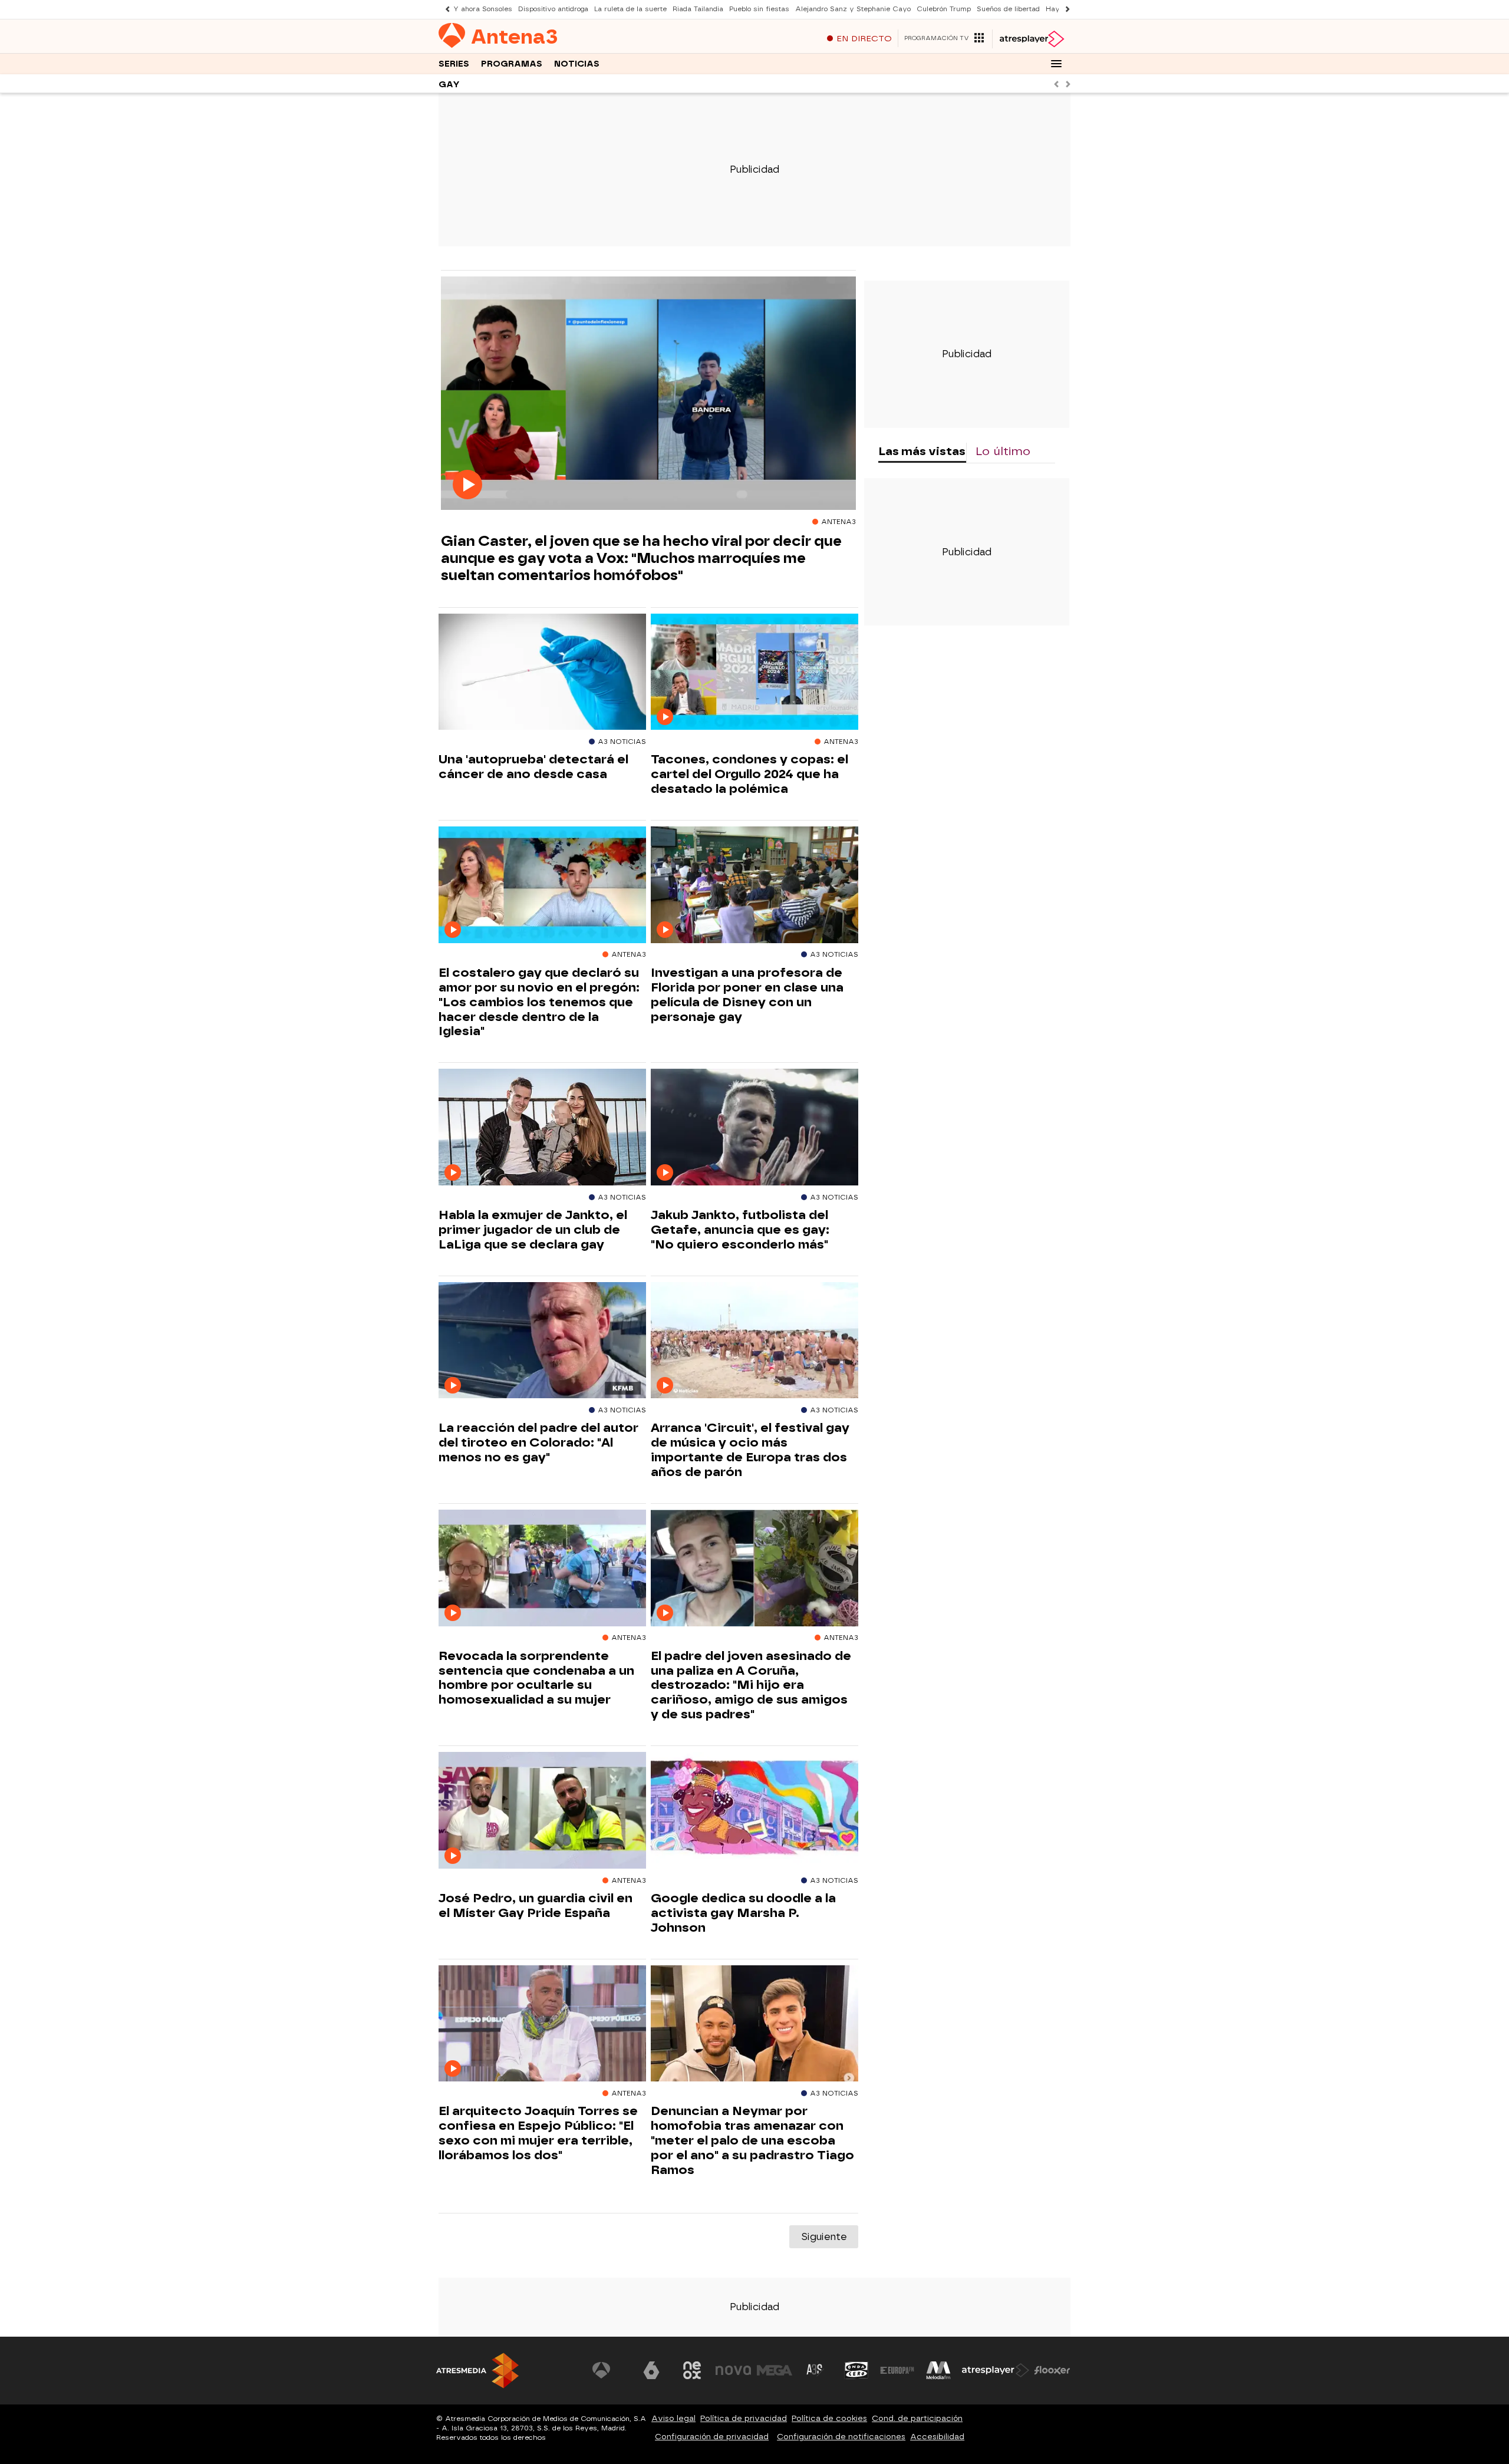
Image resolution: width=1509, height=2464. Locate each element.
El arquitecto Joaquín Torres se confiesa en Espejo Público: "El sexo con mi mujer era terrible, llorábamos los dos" (538, 2133)
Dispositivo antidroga (553, 9)
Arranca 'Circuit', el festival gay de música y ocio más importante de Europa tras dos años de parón (750, 1450)
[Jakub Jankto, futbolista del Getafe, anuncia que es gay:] (754, 1127)
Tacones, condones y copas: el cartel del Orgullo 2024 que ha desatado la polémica (749, 774)
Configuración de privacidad (712, 2437)
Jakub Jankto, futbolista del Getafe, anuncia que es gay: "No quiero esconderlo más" (740, 1230)
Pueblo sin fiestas (759, 9)
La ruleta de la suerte (630, 9)
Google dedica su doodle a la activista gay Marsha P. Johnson (743, 1913)
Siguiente (824, 2237)
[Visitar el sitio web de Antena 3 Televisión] (610, 2370)
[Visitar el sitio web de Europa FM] (897, 2370)
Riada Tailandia (698, 9)
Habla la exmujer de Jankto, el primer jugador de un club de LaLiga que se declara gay (533, 1230)
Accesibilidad (937, 2437)
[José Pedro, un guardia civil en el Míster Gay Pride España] (542, 1811)
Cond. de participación (917, 2418)
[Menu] (1056, 64)
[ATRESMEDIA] (477, 2371)
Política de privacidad (744, 2418)
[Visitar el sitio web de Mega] (775, 2370)
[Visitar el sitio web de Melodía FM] (938, 2370)
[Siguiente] (1065, 9)
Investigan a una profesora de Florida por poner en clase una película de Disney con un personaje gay (747, 995)
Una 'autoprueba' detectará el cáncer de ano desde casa (533, 767)
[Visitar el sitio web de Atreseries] (815, 2370)
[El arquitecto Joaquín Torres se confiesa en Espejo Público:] (542, 2024)
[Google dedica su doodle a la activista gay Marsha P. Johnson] (754, 1811)
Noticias (577, 64)
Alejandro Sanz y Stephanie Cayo (853, 9)
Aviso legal (673, 2418)
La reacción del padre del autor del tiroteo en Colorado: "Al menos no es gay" (538, 1442)
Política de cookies (829, 2418)
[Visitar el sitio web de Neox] (692, 2370)
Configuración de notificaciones (841, 2437)
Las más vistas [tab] (922, 451)
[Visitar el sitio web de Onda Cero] (856, 2370)
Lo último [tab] (1003, 451)
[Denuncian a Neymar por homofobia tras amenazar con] (754, 2024)
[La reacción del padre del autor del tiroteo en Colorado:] (542, 1341)
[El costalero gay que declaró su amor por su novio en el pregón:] (542, 885)
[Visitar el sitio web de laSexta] (651, 2370)
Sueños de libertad (1008, 9)
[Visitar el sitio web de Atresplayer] (996, 2370)
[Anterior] (444, 9)
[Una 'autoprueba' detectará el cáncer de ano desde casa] (542, 672)
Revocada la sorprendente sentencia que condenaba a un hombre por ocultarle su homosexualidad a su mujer (536, 1678)
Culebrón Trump (944, 9)
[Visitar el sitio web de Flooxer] (1052, 2370)
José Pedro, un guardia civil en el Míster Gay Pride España (536, 1905)
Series (454, 64)
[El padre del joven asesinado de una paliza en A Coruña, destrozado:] (754, 1568)
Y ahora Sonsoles (483, 9)
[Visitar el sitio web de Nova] (733, 2370)
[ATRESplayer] (1031, 39)
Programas (512, 64)
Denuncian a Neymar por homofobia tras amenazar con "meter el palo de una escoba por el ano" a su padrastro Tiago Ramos (752, 2140)
